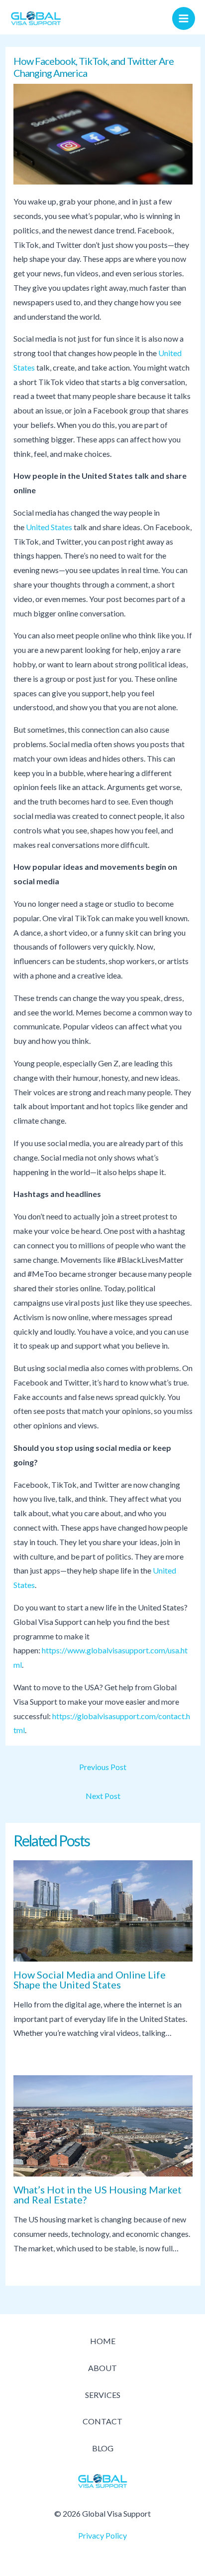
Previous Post (103, 1767)
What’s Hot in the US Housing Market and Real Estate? (98, 2194)
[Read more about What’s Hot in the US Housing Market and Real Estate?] (103, 2126)
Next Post (103, 1796)
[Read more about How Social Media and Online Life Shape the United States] (103, 1911)
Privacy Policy (102, 2535)
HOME (103, 2341)
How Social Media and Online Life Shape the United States (90, 1980)
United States (49, 527)
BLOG (103, 2448)
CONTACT (102, 2421)
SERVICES (103, 2395)
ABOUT (102, 2368)
